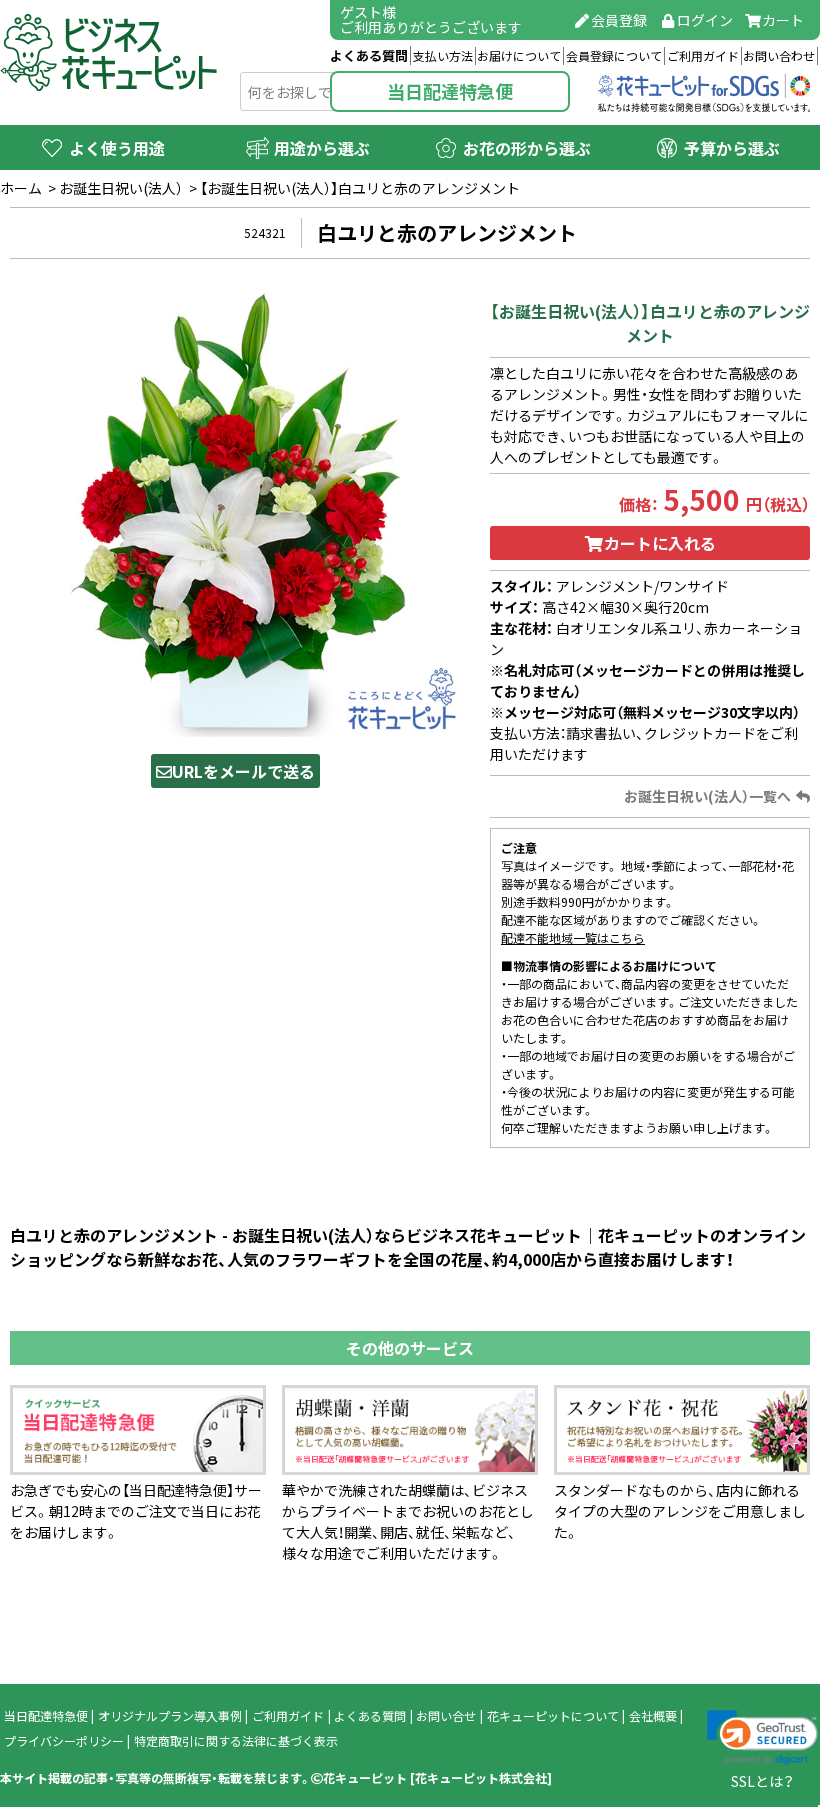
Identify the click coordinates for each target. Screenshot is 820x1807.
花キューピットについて (553, 1716)
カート (783, 20)
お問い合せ (446, 1716)
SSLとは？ (762, 1781)
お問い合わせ (779, 56)
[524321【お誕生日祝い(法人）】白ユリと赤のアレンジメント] (235, 512)
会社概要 (653, 1716)
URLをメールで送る (243, 771)
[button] (762, 1738)
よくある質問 (369, 55)
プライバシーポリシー (64, 1741)
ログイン (705, 20)
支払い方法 (443, 56)
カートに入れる (660, 543)
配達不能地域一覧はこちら (573, 938)
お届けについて (519, 56)
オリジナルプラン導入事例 (170, 1716)
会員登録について (614, 56)
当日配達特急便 (450, 91)
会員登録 (619, 20)
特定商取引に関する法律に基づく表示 (236, 1741)
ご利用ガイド (703, 56)
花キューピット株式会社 (481, 1778)
